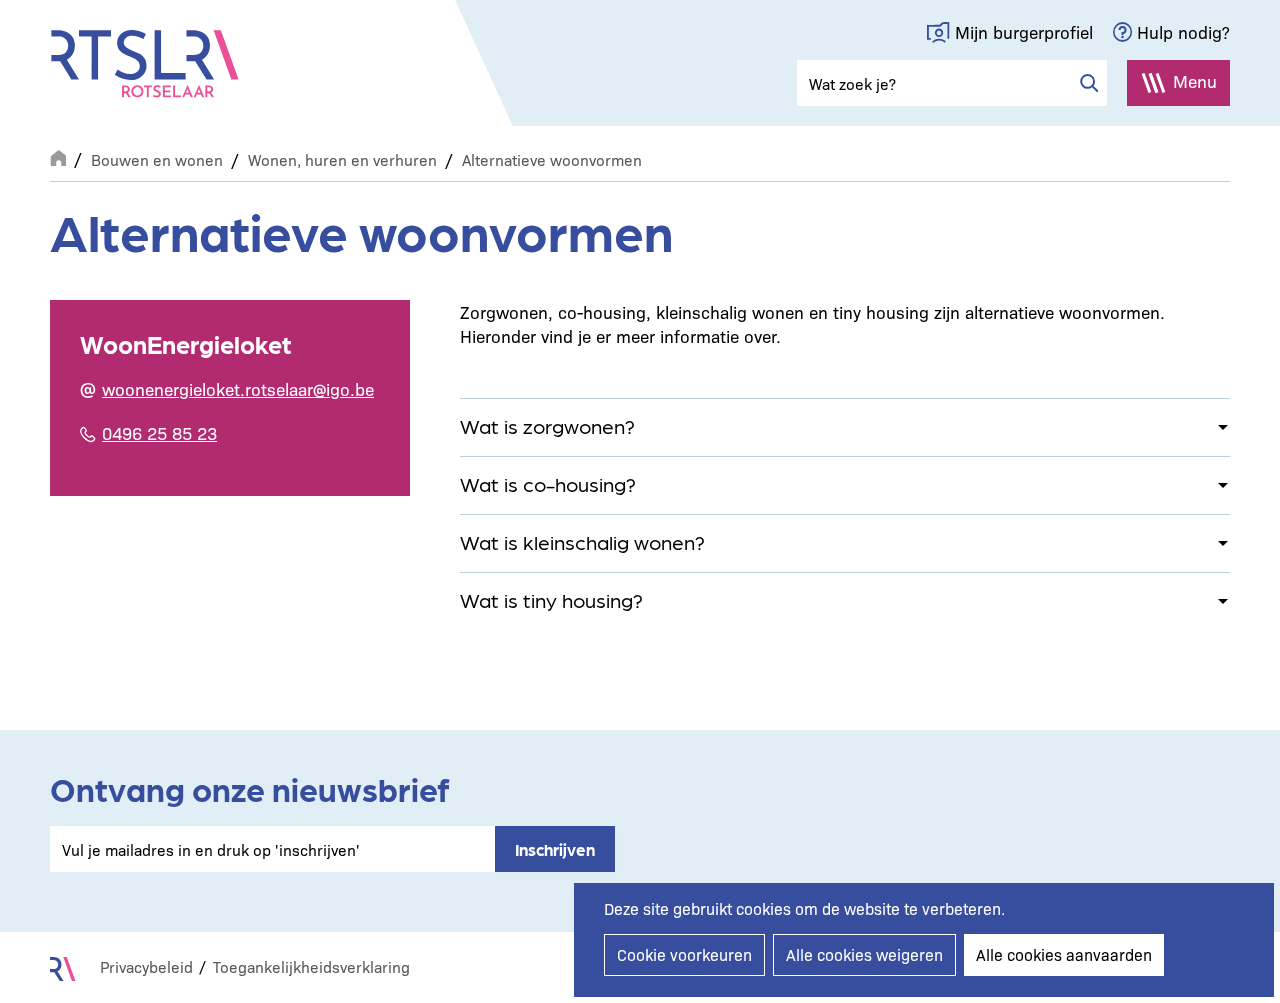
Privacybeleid (146, 966)
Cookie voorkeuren (684, 954)
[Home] (145, 64)
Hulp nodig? (1183, 31)
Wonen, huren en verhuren (342, 159)
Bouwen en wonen (157, 159)
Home (58, 156)
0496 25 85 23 (159, 432)
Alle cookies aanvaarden (1064, 954)
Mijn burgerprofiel (1024, 31)
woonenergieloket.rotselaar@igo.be (238, 388)
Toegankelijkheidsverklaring (311, 966)
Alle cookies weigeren (864, 954)
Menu (1195, 80)
